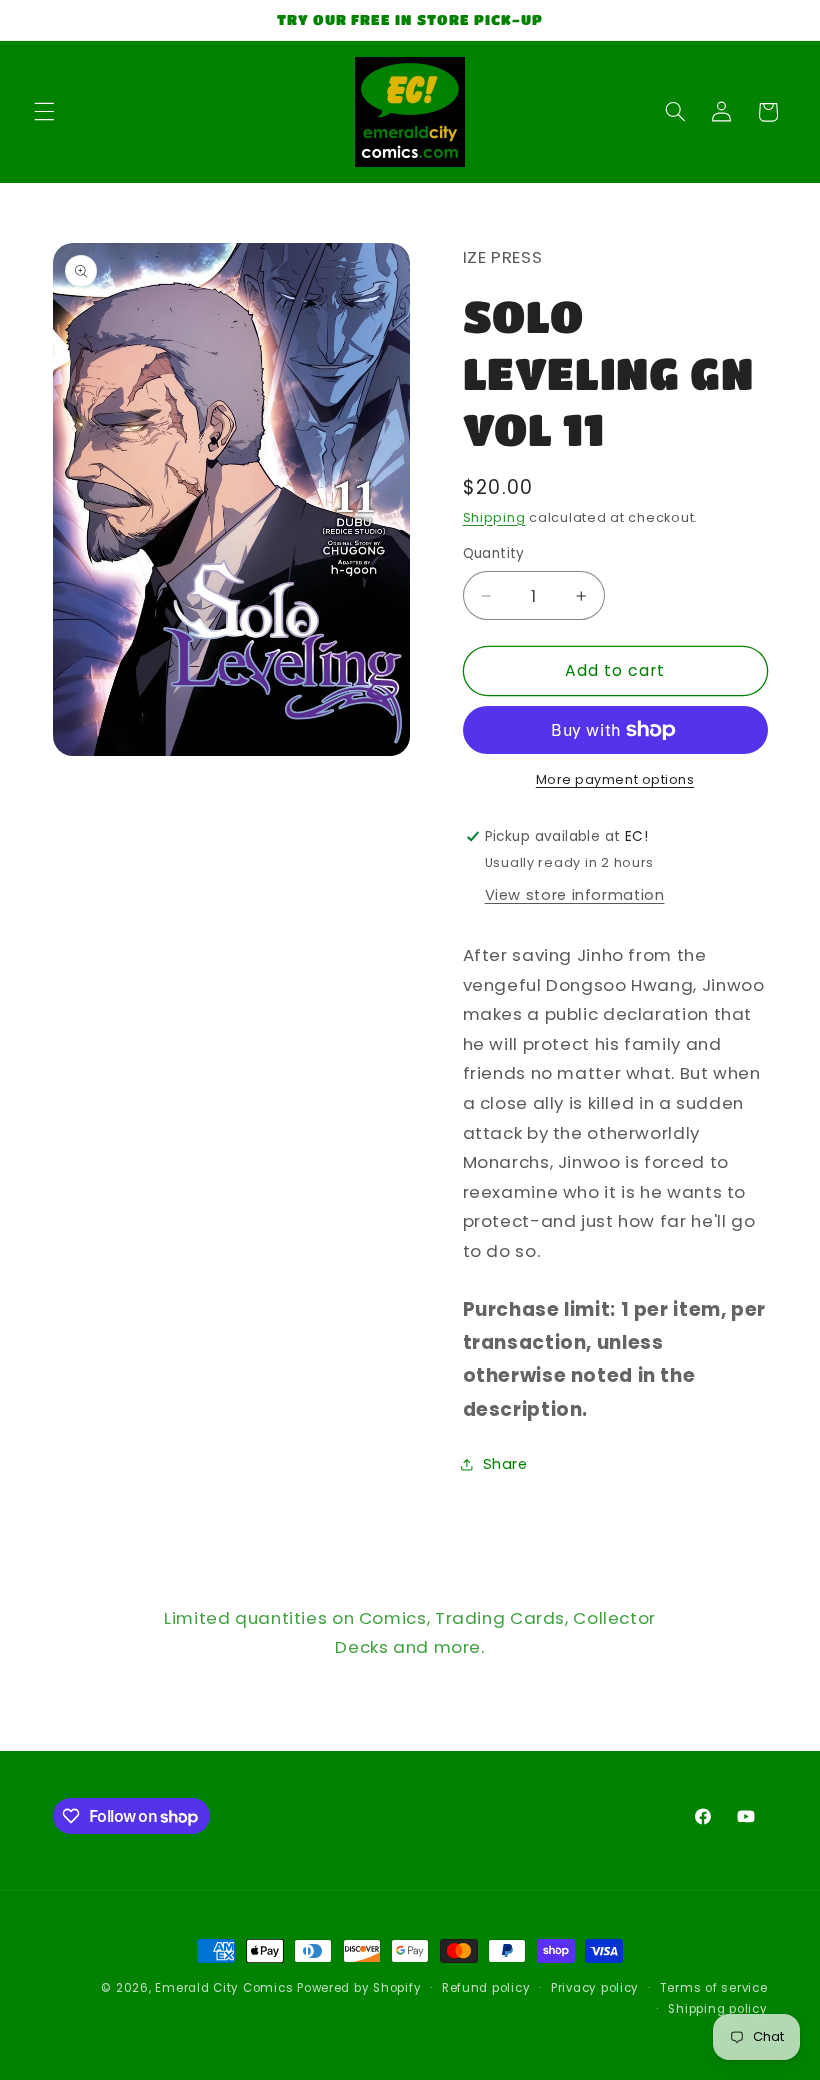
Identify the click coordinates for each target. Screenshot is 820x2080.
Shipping (494, 517)
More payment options (615, 779)
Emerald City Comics (224, 1988)
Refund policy (486, 1988)
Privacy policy (595, 1988)
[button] (44, 112)
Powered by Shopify (359, 1988)
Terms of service (714, 1988)
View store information (575, 895)
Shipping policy (717, 2009)
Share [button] (505, 1464)
